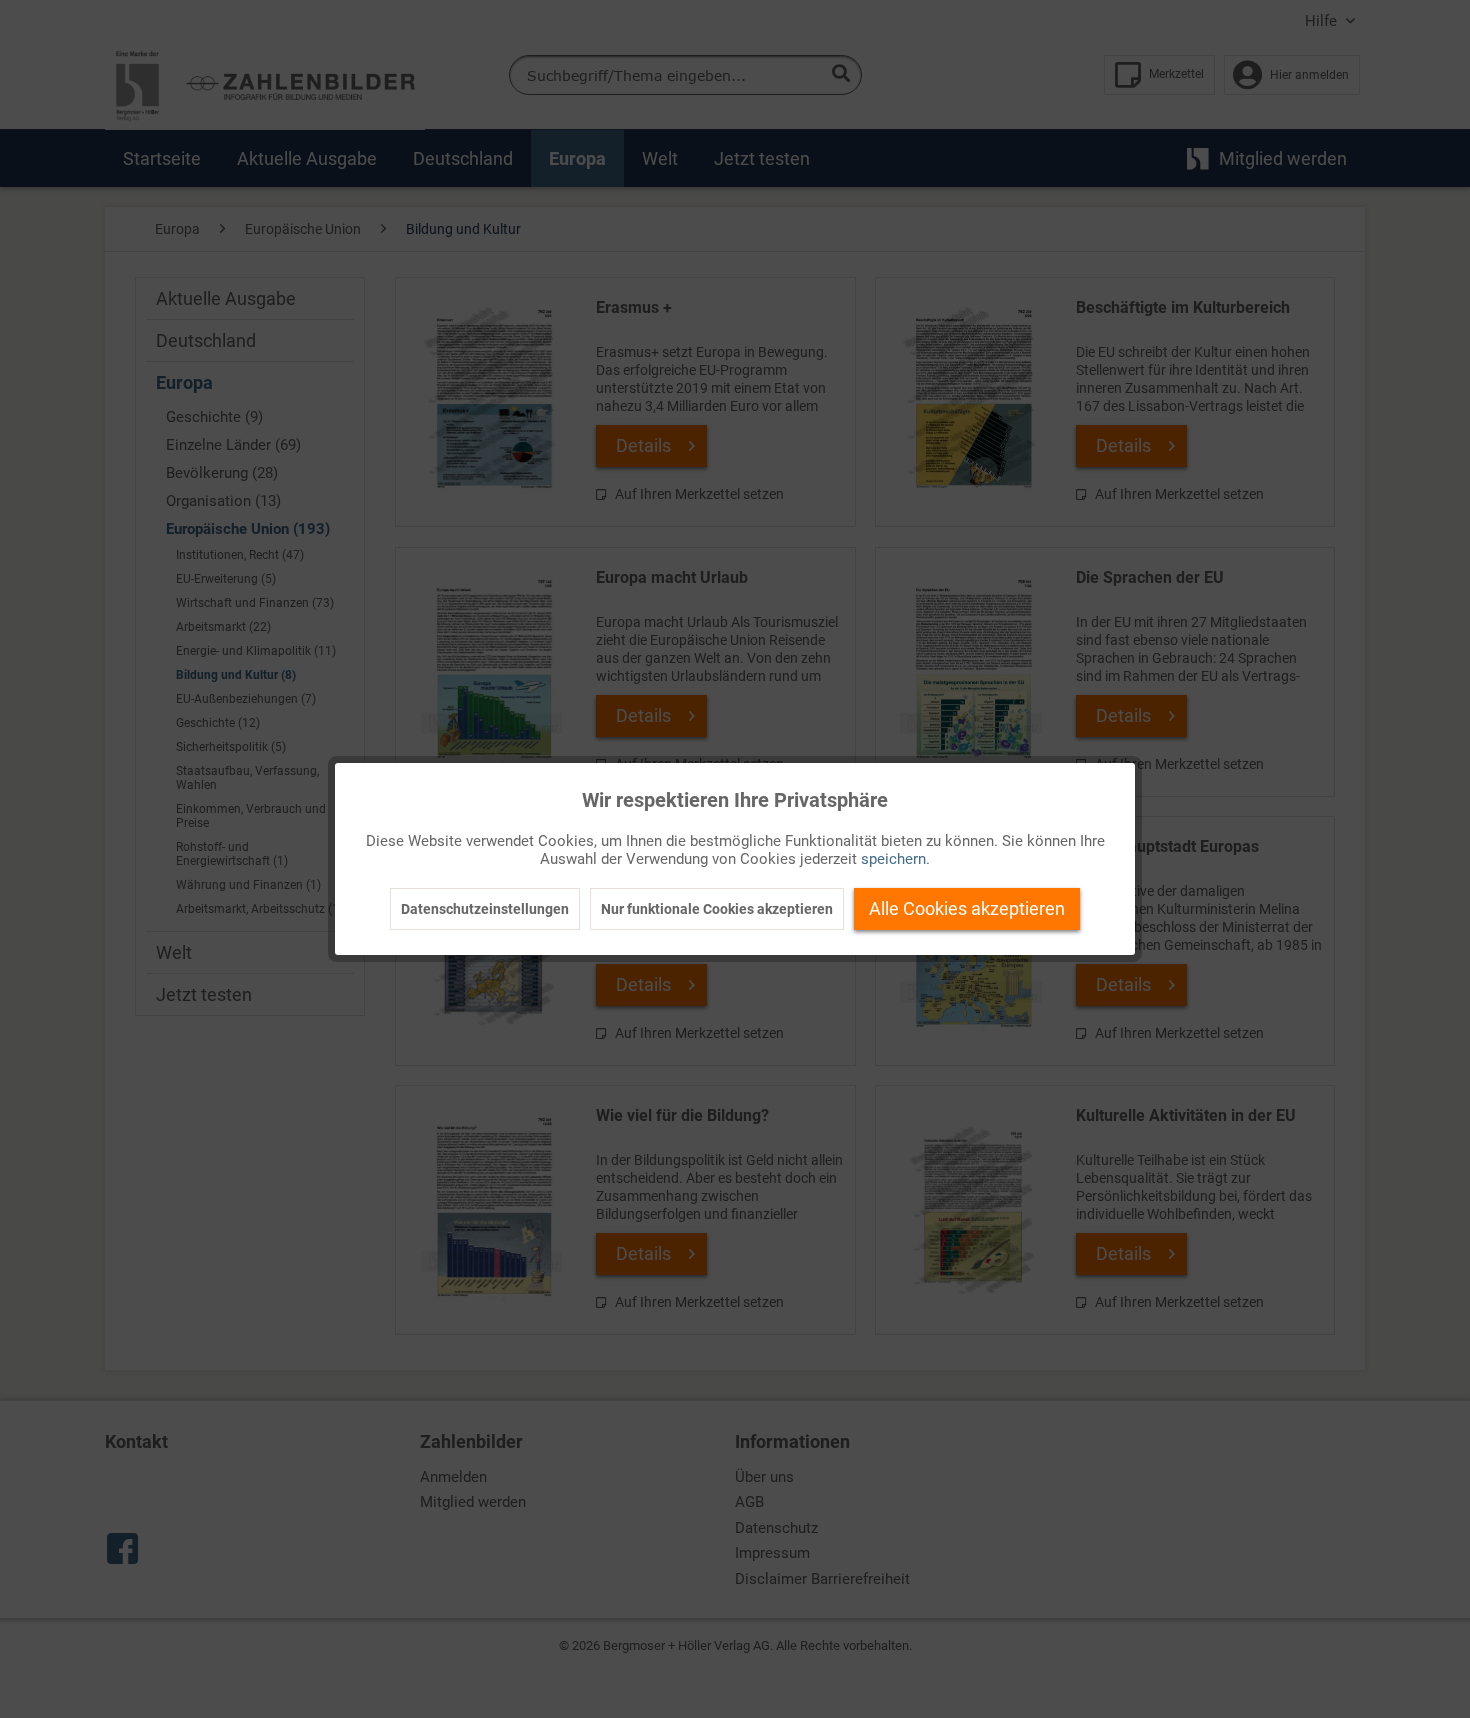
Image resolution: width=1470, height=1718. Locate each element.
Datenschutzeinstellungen (485, 909)
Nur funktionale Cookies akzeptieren (717, 909)
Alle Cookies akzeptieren (967, 908)
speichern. (895, 859)
